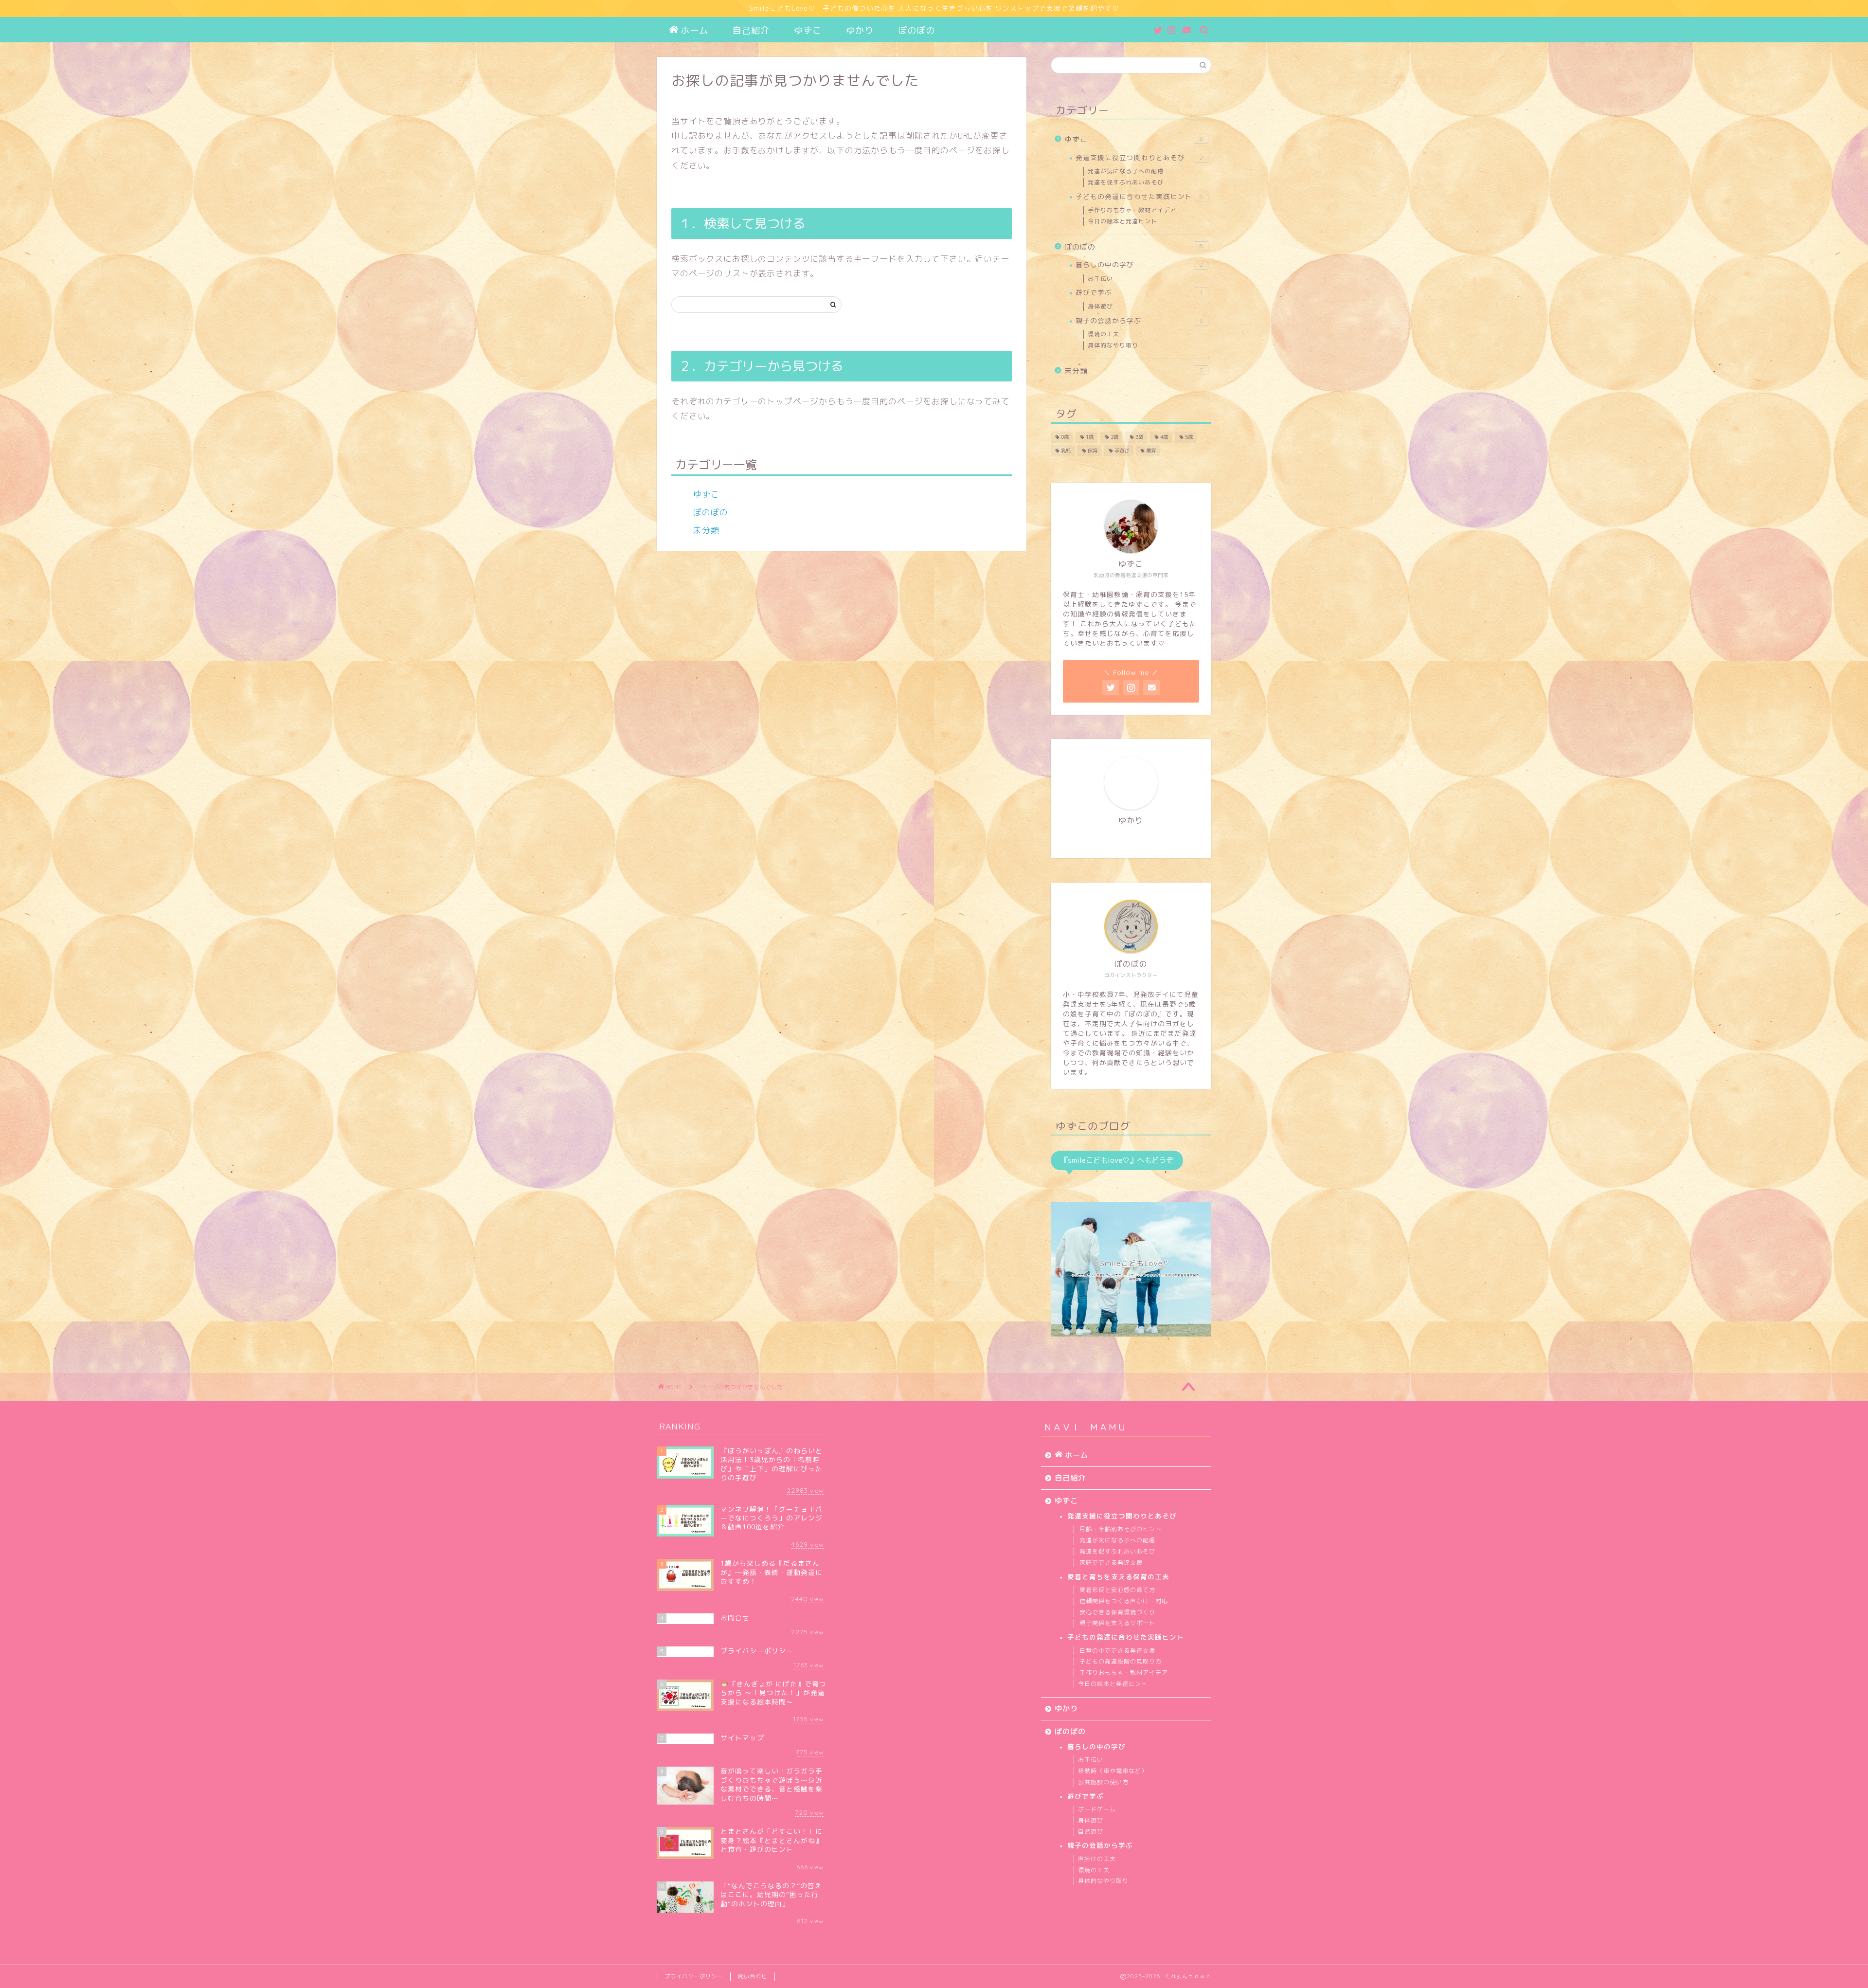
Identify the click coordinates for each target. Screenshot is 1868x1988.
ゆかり (860, 30)
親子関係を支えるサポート (1117, 1623)
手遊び (1122, 451)
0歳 (1065, 437)
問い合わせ (753, 1976)
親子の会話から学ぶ (1139, 320)
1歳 (1090, 437)
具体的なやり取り (1113, 345)
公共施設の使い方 (1103, 1782)
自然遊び (1091, 1832)
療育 (1151, 451)
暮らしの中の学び (1139, 264)
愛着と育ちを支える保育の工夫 (1118, 1577)
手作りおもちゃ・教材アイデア (1132, 210)
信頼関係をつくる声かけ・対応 (1124, 1601)
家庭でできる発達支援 (1111, 1563)
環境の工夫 (1104, 334)
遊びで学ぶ (1139, 292)
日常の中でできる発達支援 (1117, 1651)
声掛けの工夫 (1097, 1859)
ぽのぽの (916, 30)
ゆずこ (808, 30)
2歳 (1114, 437)
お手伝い (1100, 279)
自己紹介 (751, 30)
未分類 (706, 530)
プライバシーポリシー (694, 1976)
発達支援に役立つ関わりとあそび (1139, 157)
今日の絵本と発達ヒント (1123, 221)
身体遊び (1100, 306)
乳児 (1066, 451)
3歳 (1139, 437)
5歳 (1189, 437)
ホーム (694, 30)
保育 (1093, 451)
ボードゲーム (1097, 1809)
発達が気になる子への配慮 (1126, 171)
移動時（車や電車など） (1113, 1771)
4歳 (1164, 437)
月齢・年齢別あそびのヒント (1121, 1529)
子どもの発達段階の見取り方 (1121, 1661)
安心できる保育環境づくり (1117, 1612)
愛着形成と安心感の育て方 (1117, 1590)
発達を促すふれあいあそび (1126, 182)
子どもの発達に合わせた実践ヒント (1139, 196)
